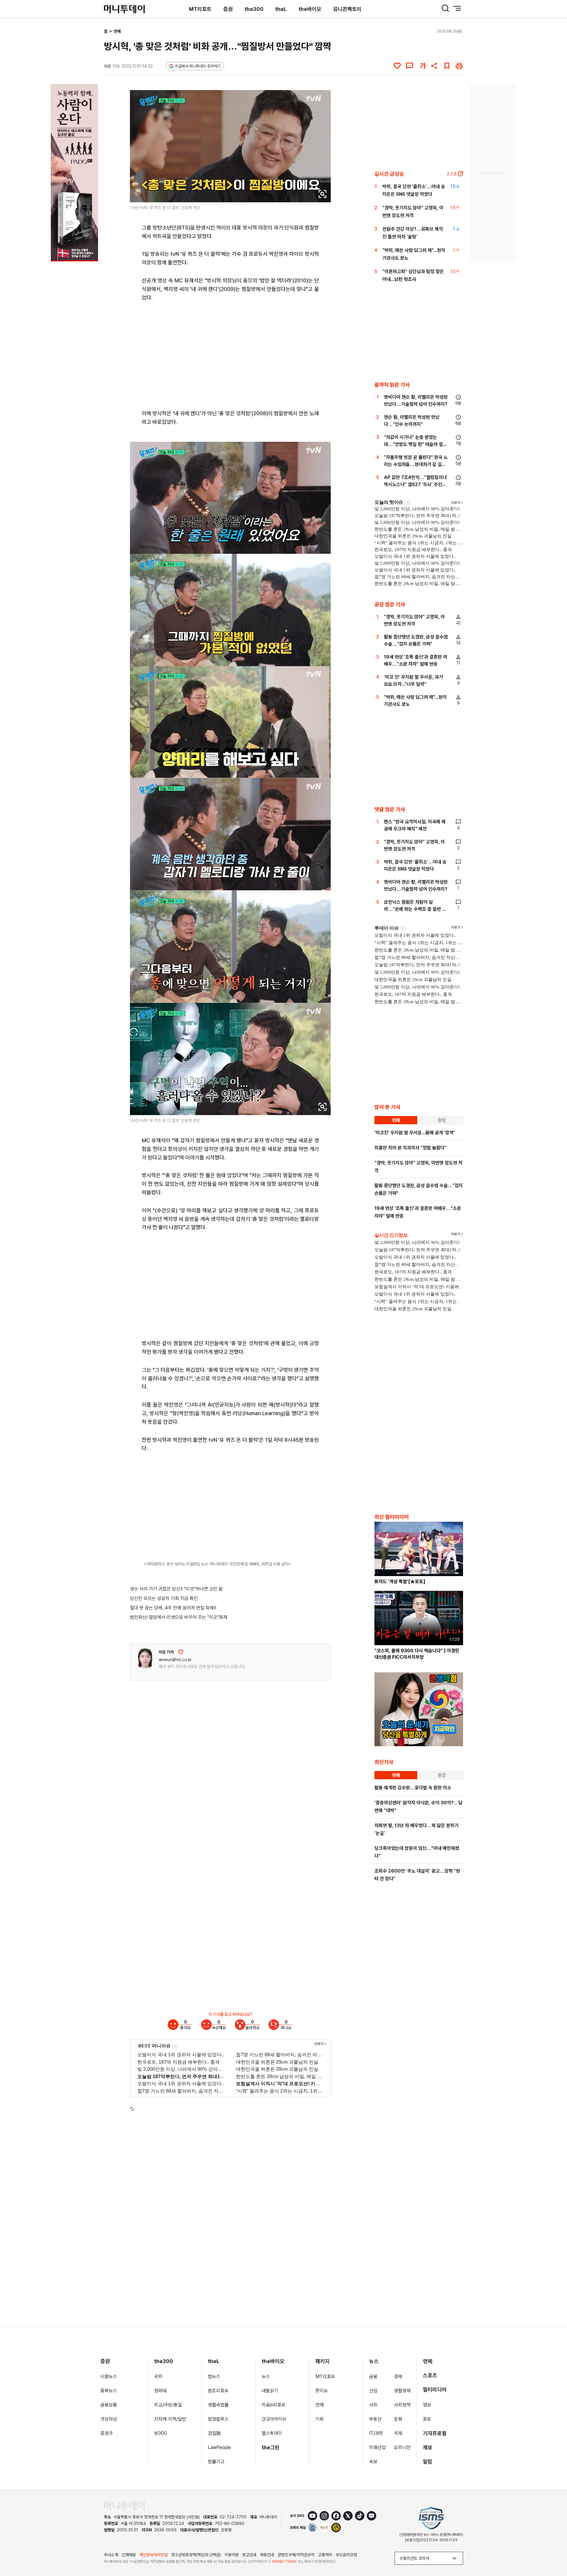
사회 (373, 2405)
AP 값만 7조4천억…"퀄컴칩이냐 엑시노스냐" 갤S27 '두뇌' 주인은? (415, 484)
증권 (228, 9)
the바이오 (310, 9)
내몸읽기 (270, 2391)
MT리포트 (200, 9)
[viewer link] (322, 194)
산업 (373, 2391)
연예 (117, 31)
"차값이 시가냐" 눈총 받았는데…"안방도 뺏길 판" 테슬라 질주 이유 (416, 444)
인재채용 (129, 2555)
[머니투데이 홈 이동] (124, 2506)
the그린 (271, 2447)
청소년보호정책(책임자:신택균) (196, 2555)
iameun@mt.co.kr (175, 1660)
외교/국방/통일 (168, 2405)
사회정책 (402, 2405)
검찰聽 (214, 2433)
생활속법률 (218, 2405)
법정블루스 (218, 2419)
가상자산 (109, 2419)
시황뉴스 (109, 2377)
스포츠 (430, 2375)
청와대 (160, 2391)
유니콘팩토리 (347, 9)
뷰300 (161, 2433)
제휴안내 (267, 2555)
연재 (320, 2405)
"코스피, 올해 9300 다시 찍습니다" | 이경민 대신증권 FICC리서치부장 (417, 1654)
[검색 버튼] (445, 8)
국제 (398, 2433)
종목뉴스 (109, 2391)
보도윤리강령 (346, 2555)
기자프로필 (435, 2433)
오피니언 (402, 2447)
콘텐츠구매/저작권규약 (296, 2555)
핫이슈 (322, 2391)
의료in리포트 (274, 2405)
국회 (158, 2377)
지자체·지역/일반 (170, 2419)
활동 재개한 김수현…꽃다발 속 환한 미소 (413, 1788)
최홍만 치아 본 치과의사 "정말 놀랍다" (410, 1148)
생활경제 (402, 2391)
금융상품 (109, 2405)
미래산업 (377, 2447)
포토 (427, 2419)
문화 (398, 2419)
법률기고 (216, 2462)
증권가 (107, 2433)
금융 (373, 2377)
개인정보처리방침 (154, 2555)
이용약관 (232, 2555)
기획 (320, 2419)
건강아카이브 (274, 2419)
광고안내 (249, 2555)
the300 (254, 9)
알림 (428, 2462)
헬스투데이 (272, 2433)
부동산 (375, 2419)
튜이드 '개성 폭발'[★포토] (400, 1582)
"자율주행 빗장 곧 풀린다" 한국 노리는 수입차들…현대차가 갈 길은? (416, 464)
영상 (427, 2405)
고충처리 (325, 2555)
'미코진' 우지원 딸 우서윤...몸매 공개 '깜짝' (415, 1133)
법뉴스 (214, 2377)
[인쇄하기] (459, 66)
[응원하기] (181, 1652)
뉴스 (266, 2377)
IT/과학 (376, 2433)
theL (281, 9)
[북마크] (447, 66)
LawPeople (219, 2447)
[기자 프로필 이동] (145, 1658)
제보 (428, 2447)
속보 (373, 2462)
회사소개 (111, 2555)
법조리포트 (218, 2391)
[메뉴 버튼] (457, 8)
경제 (398, 2377)
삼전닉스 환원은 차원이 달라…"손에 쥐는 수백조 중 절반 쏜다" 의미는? (415, 909)
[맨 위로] (554, 2551)
